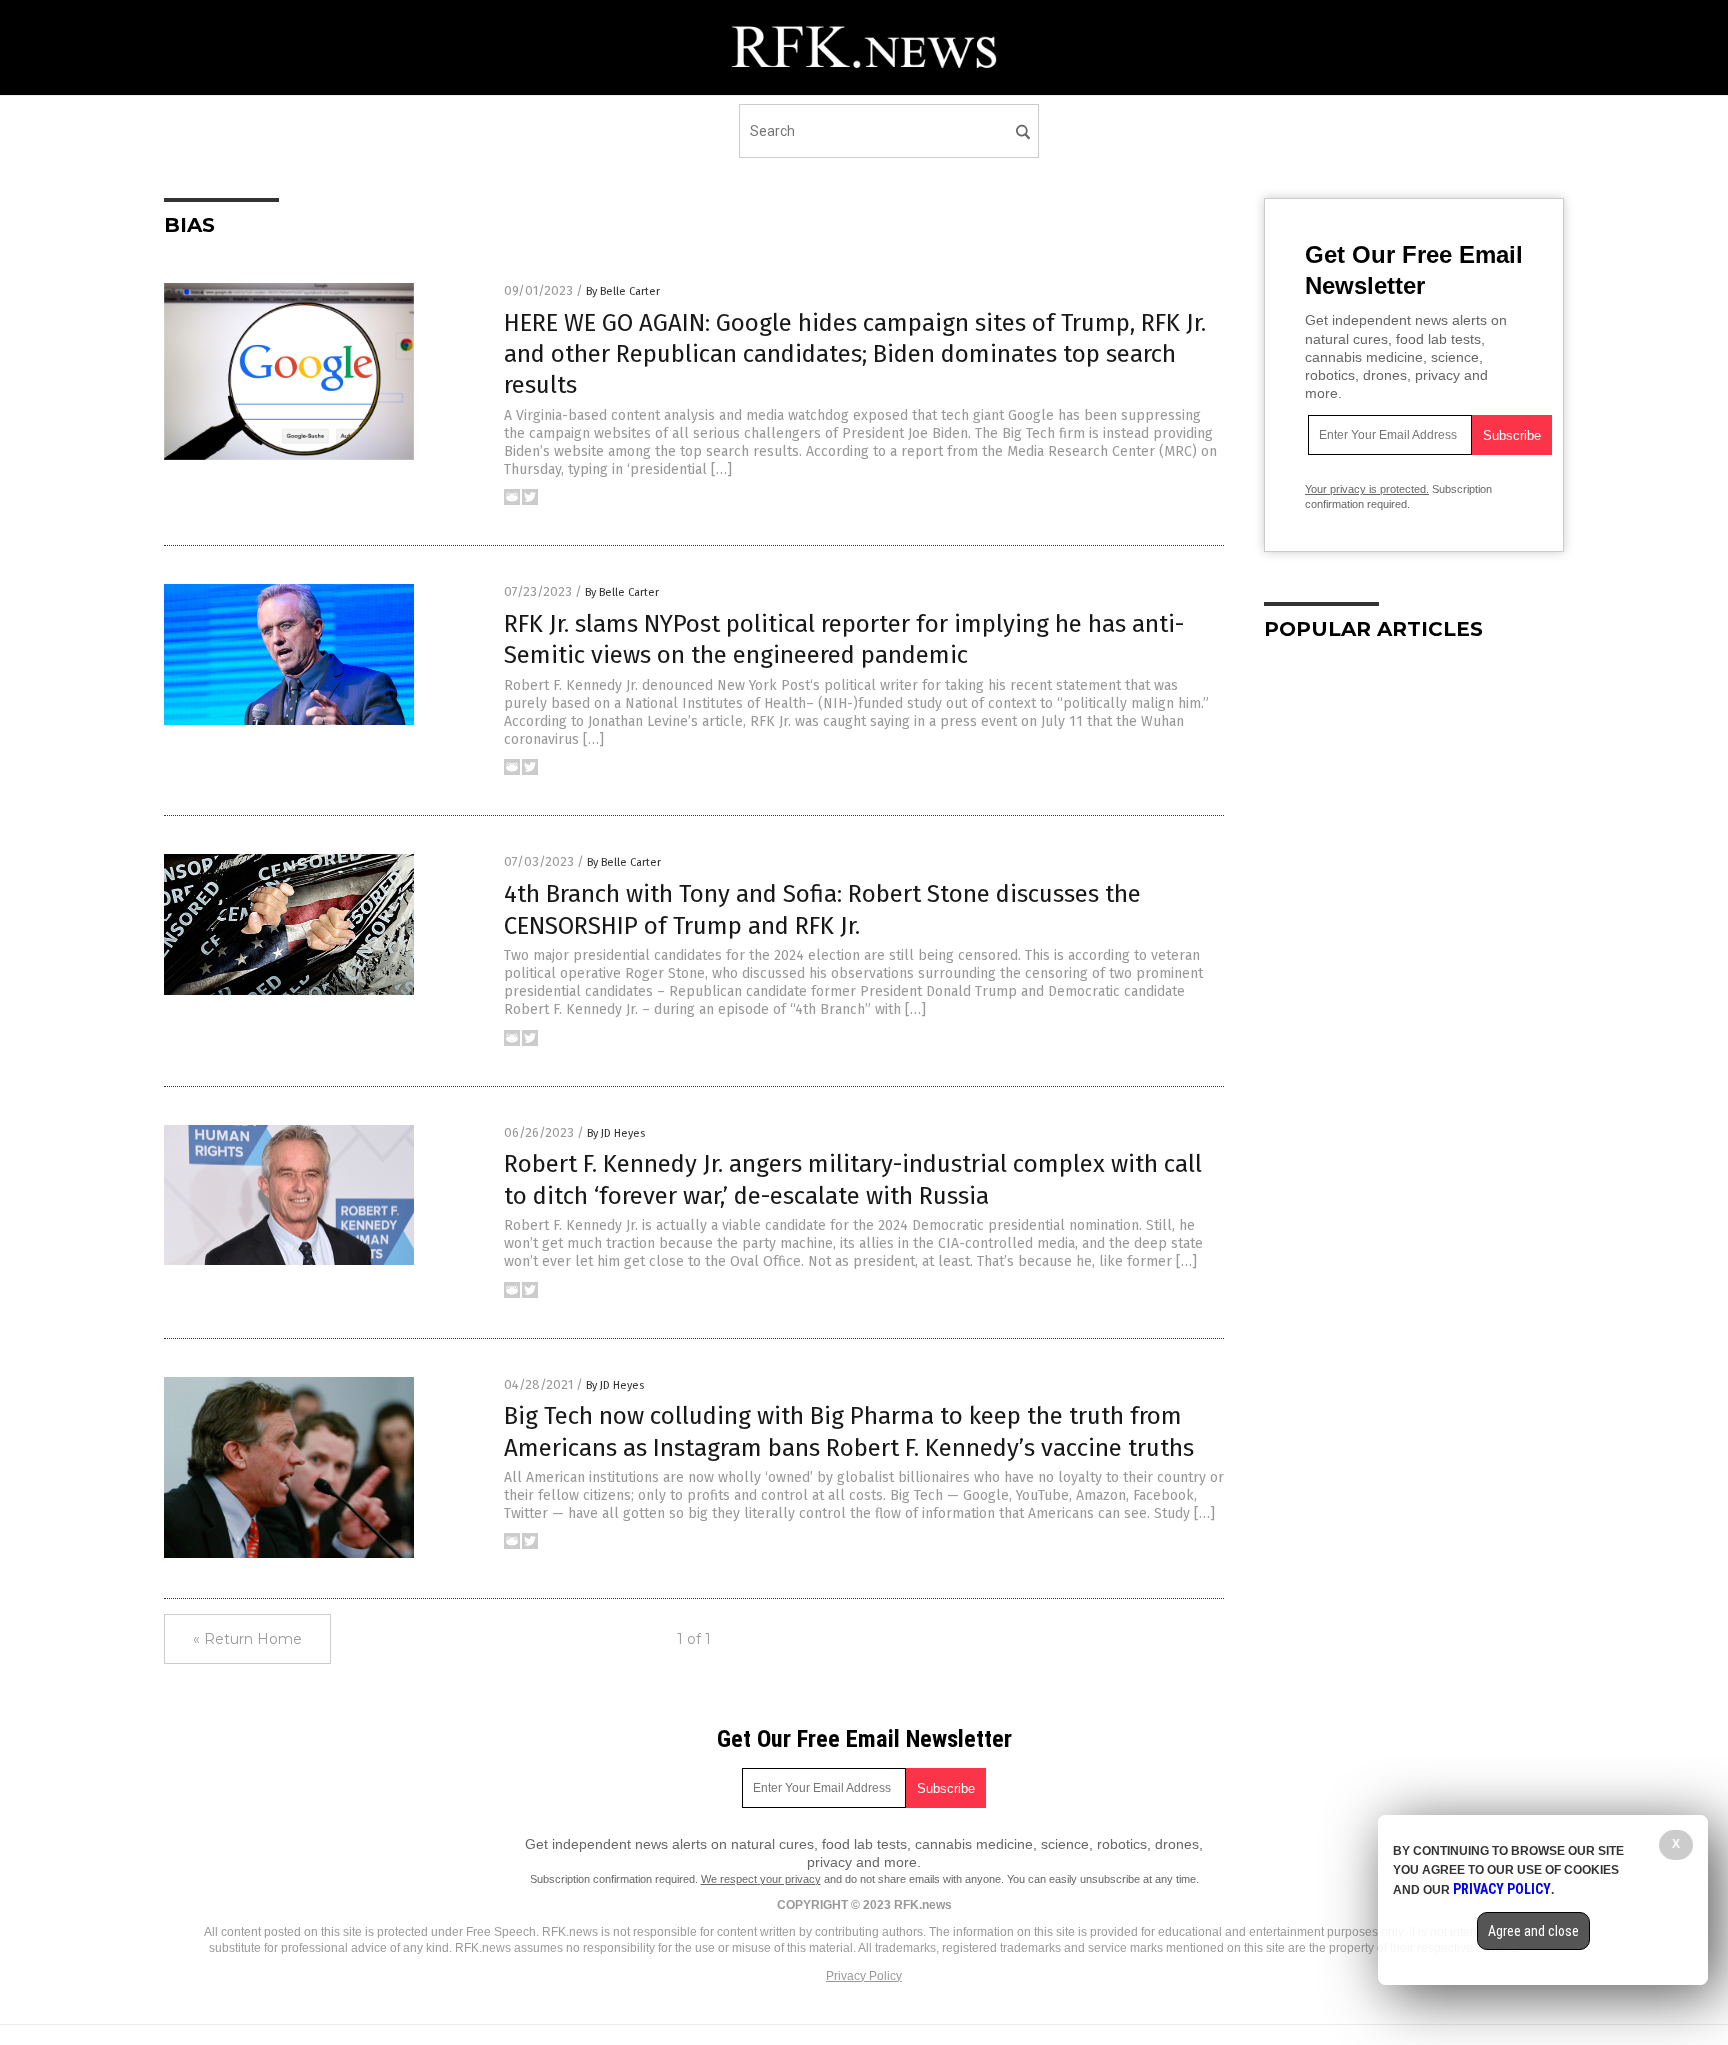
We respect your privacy (761, 1879)
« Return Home (247, 1639)
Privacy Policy (864, 1976)
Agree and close (1533, 1931)
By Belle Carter (623, 291)
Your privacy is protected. (1367, 489)
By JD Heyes (616, 1133)
